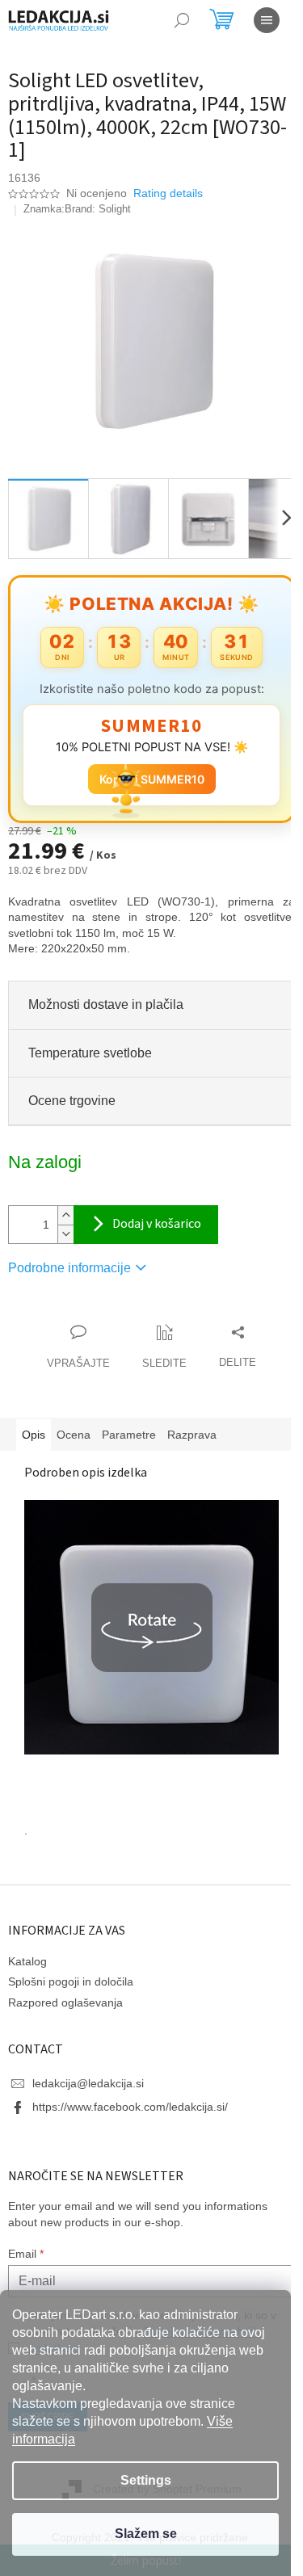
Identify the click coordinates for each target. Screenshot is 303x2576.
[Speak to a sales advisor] (73, 1338)
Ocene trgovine (72, 1091)
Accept (145, 2534)
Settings (146, 2480)
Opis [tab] (34, 1425)
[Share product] (232, 1338)
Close (100, 1307)
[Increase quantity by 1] (65, 1206)
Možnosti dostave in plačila (106, 996)
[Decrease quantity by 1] (65, 1225)
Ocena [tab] (74, 1425)
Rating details (168, 193)
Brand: (98, 209)
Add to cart (146, 1216)
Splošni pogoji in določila (71, 1973)
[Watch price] (159, 1338)
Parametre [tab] (129, 1425)
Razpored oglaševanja (65, 1993)
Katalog (27, 1952)
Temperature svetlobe (90, 1043)
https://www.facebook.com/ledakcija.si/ (130, 2098)
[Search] (182, 20)
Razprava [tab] (192, 1425)
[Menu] (267, 20)
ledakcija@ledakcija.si (88, 2074)
